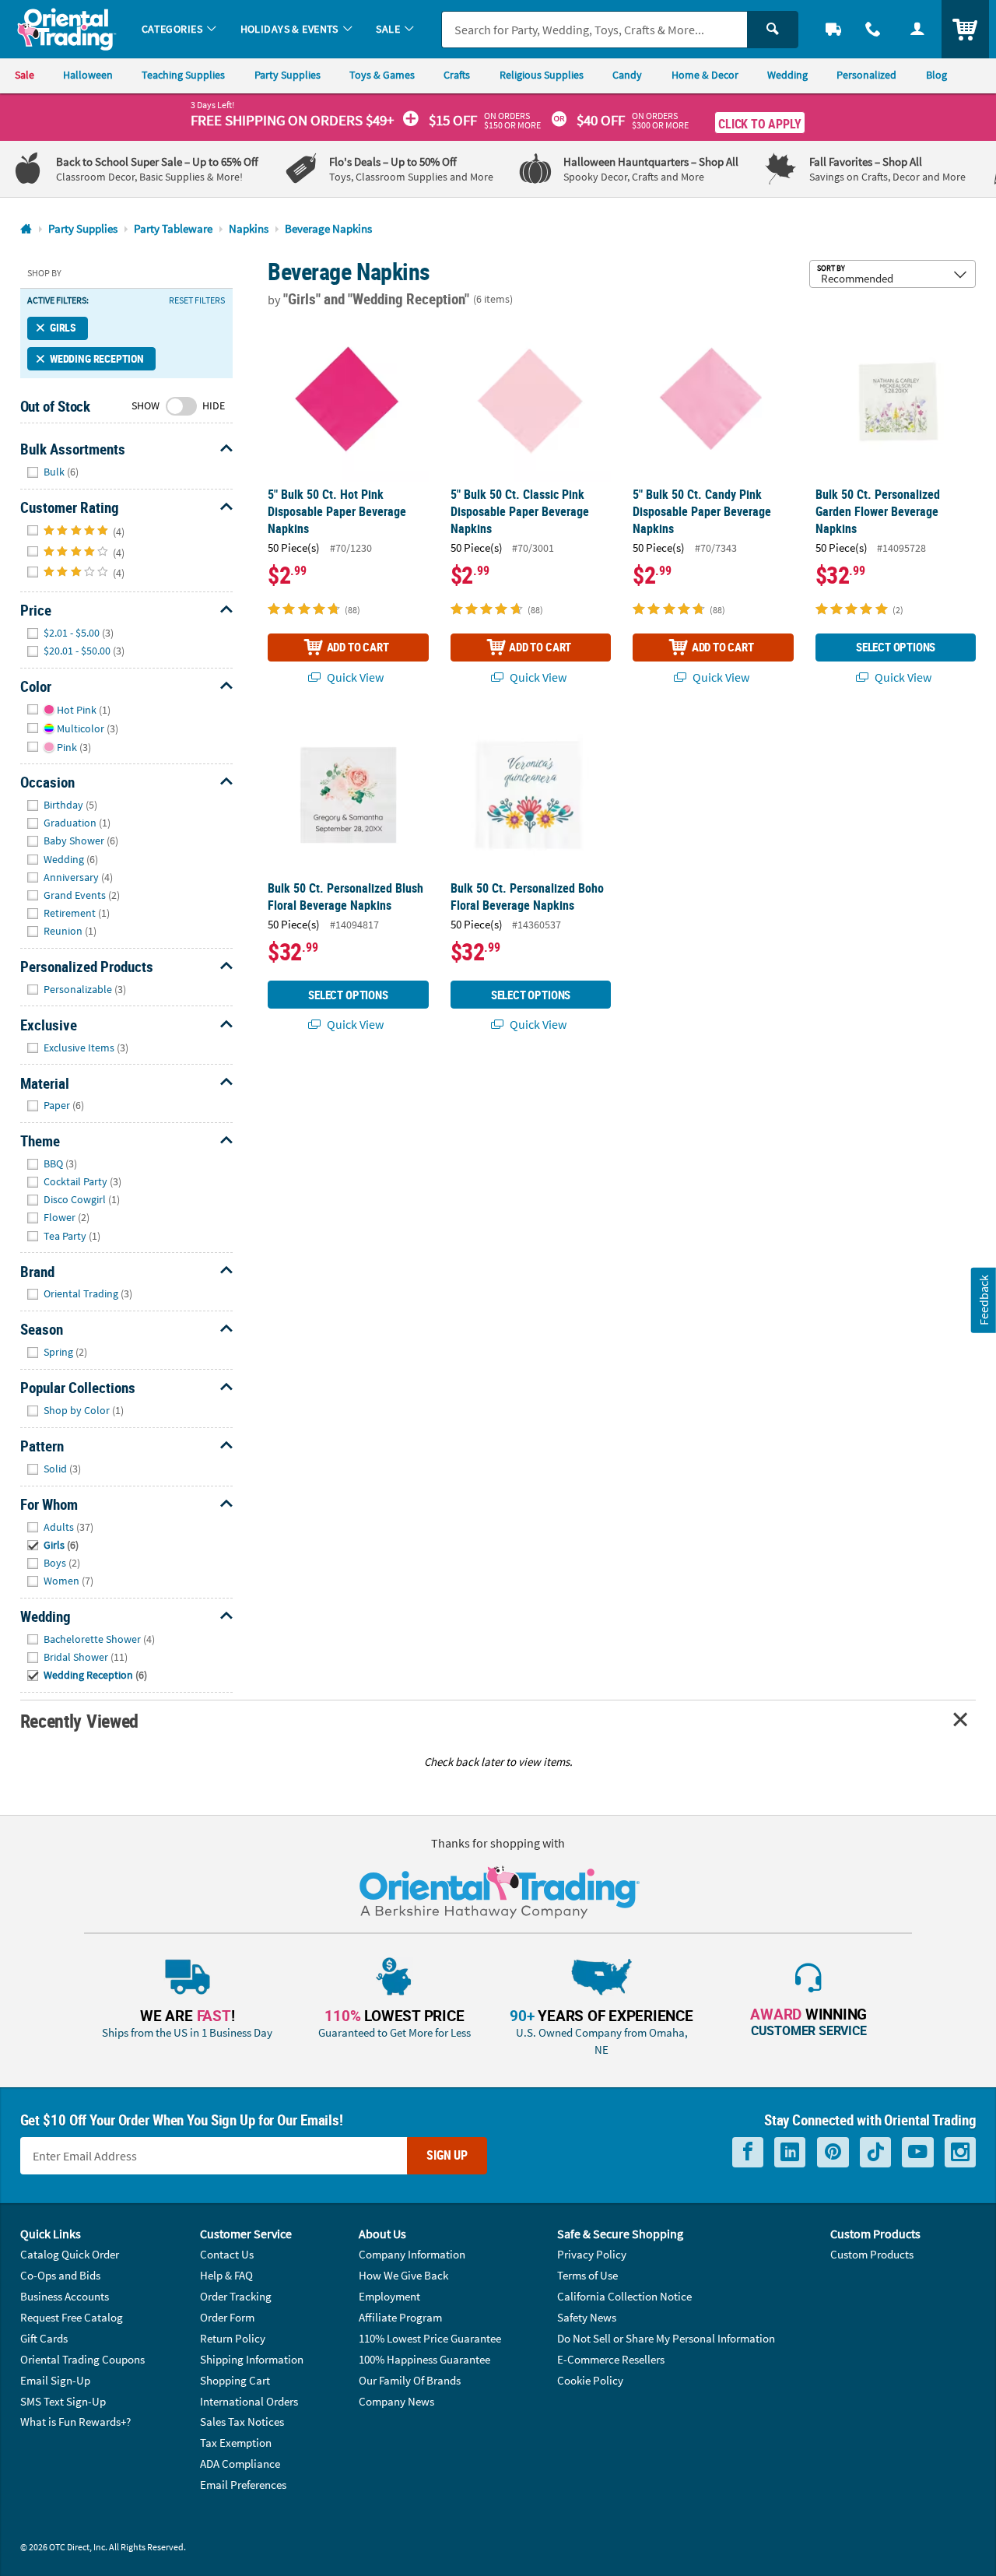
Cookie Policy (590, 2380)
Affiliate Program (400, 2317)
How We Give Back (403, 2275)
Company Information (412, 2254)
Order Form (227, 2317)
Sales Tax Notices (242, 2422)
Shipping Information (252, 2359)
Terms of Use (587, 2275)
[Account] (917, 29)
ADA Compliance (240, 2464)
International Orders (249, 2401)
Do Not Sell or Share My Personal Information (666, 2338)
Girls (63, 328)
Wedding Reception (97, 359)
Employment (389, 2296)
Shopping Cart (235, 2380)
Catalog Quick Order (70, 2254)
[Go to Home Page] (26, 229)
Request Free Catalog (72, 2317)
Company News (396, 2401)
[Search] (773, 30)
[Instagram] (960, 2152)
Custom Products (872, 2254)
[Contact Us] (873, 29)
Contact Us (227, 2254)
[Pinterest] (833, 2152)
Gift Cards (44, 2338)
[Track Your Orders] (834, 29)
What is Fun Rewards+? (75, 2422)
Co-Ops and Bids (60, 2275)
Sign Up (447, 2155)
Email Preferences (243, 2485)
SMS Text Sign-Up (63, 2401)
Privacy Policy (592, 2254)
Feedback (984, 1300)
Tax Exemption (236, 2443)
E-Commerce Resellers (611, 2359)
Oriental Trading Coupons (82, 2359)
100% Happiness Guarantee (424, 2359)
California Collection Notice (624, 2296)
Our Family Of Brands (410, 2380)
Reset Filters (197, 300)
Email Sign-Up (55, 2380)
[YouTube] (918, 2152)
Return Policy (233, 2338)
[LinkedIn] (790, 2152)
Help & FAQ (226, 2275)
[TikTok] (875, 2152)
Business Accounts (65, 2296)
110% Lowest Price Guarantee (430, 2338)
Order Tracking (236, 2296)
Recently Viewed (79, 1720)
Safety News (587, 2317)
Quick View (354, 677)
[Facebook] (748, 2152)
